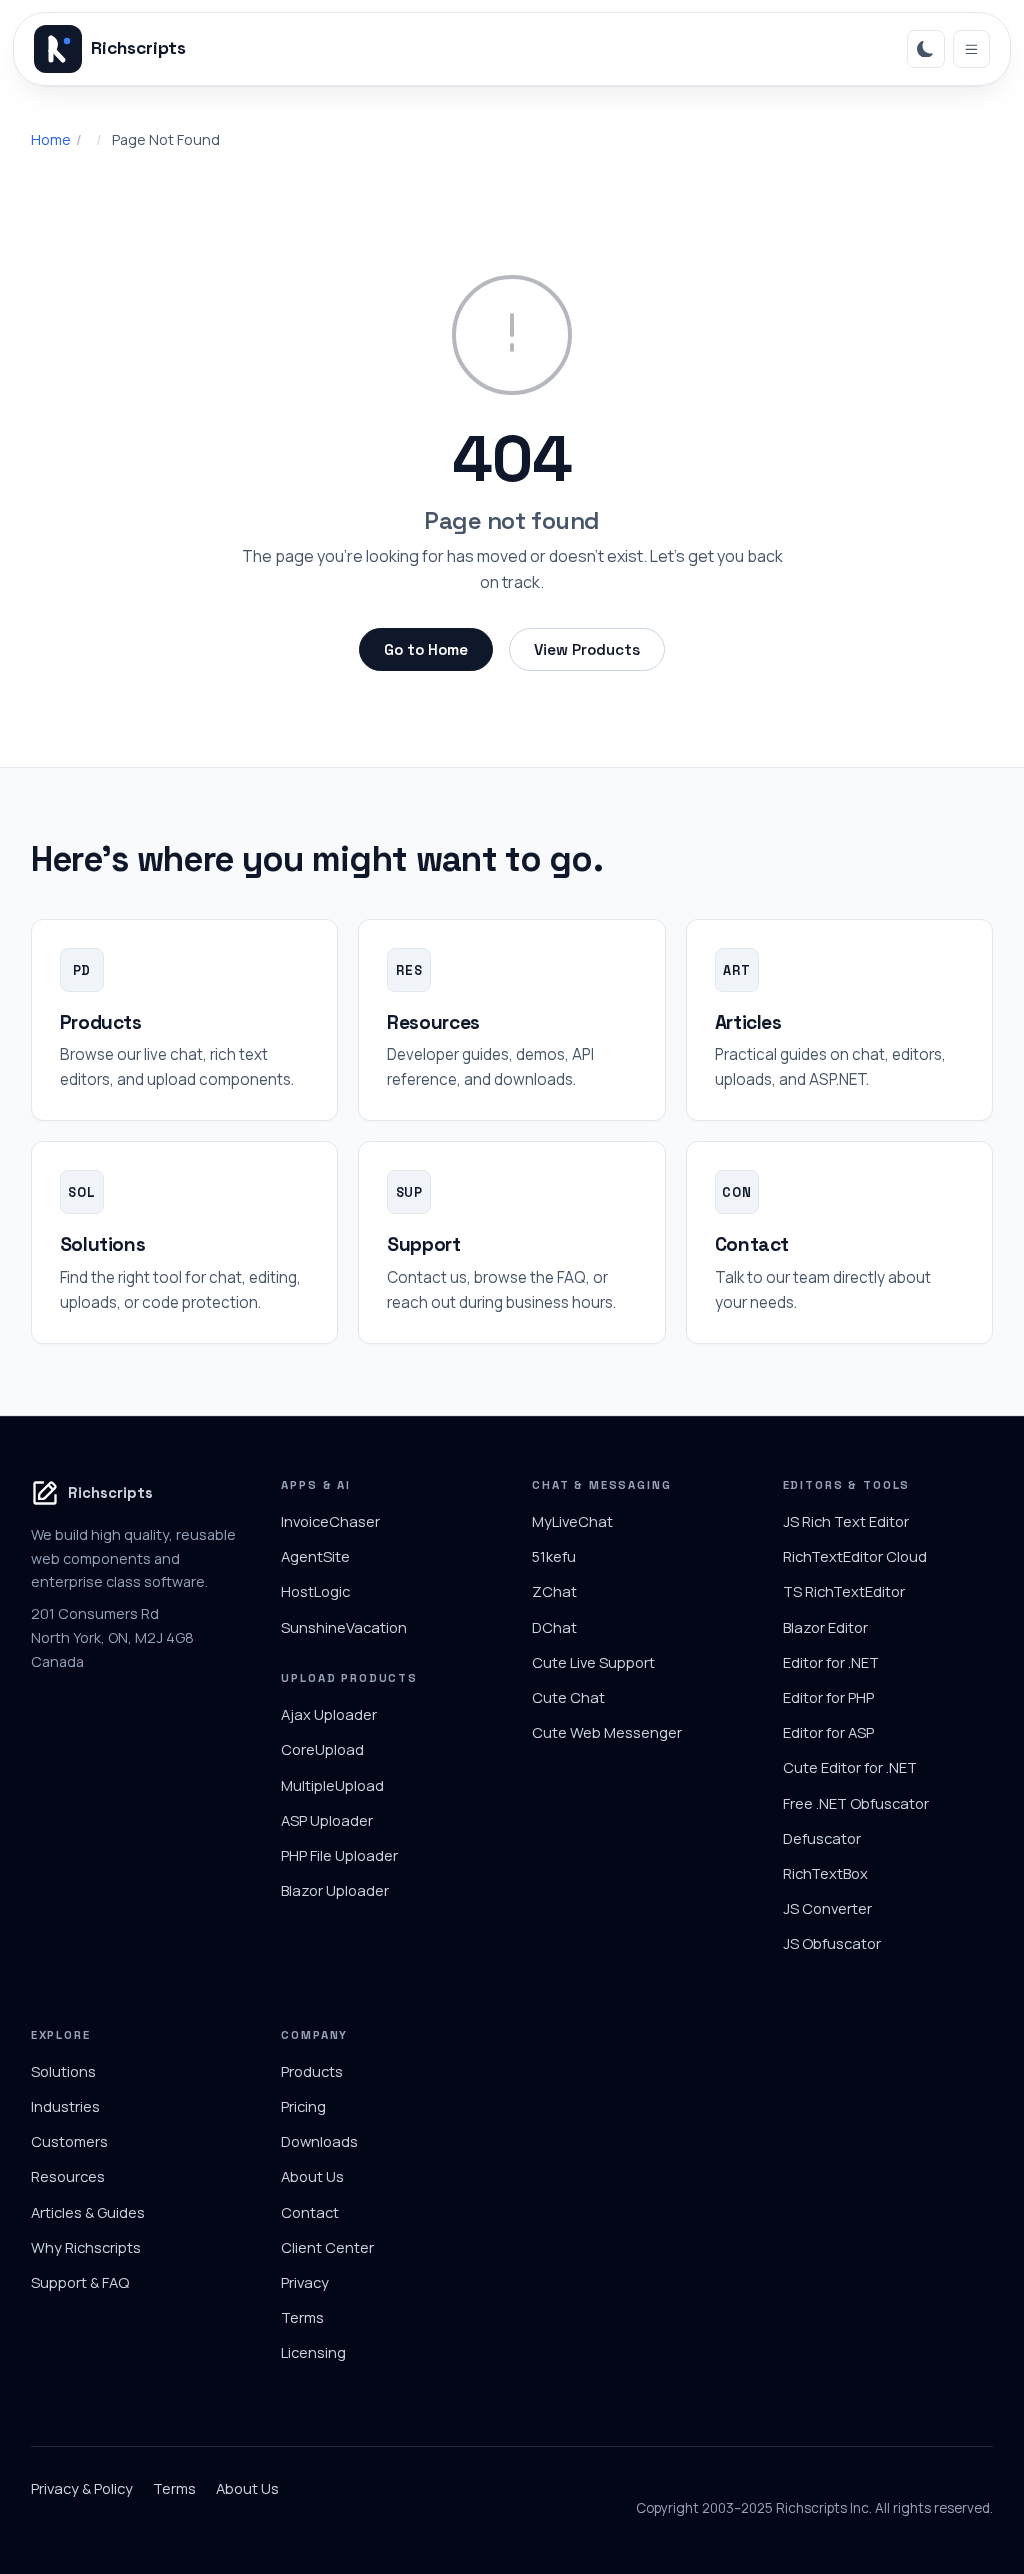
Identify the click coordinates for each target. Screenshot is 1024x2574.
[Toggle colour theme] (926, 49)
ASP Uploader (327, 1820)
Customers (69, 2141)
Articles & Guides (88, 2212)
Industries (65, 2106)
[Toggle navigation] (972, 49)
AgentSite (315, 1556)
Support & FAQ (80, 2282)
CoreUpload (322, 1749)
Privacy (305, 2282)
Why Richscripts (86, 2247)
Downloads (319, 2141)
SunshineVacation (344, 1627)
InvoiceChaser (330, 1521)
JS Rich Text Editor (846, 1521)
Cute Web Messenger (607, 1732)
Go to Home (426, 649)
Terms (302, 2317)
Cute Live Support (593, 1662)
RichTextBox (825, 1873)
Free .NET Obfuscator (856, 1803)
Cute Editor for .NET (850, 1767)
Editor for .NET (831, 1662)
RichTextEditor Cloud (855, 1556)
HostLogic (315, 1591)
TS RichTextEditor (844, 1591)
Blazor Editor (825, 1627)
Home (51, 139)
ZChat (554, 1591)
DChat (554, 1627)
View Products (587, 649)
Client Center (327, 2247)
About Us (312, 2176)
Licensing (313, 2352)
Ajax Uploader (329, 1714)
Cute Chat (568, 1697)
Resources (68, 2176)
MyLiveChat (572, 1521)
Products (312, 2071)
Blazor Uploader (335, 1890)
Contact (310, 2212)
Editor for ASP (828, 1732)
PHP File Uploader (339, 1855)
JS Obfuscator (832, 1943)
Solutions (63, 2071)
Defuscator (822, 1838)
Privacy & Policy (82, 2488)
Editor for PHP (828, 1697)
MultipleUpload (332, 1785)
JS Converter (827, 1908)
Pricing (303, 2106)
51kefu (554, 1556)
